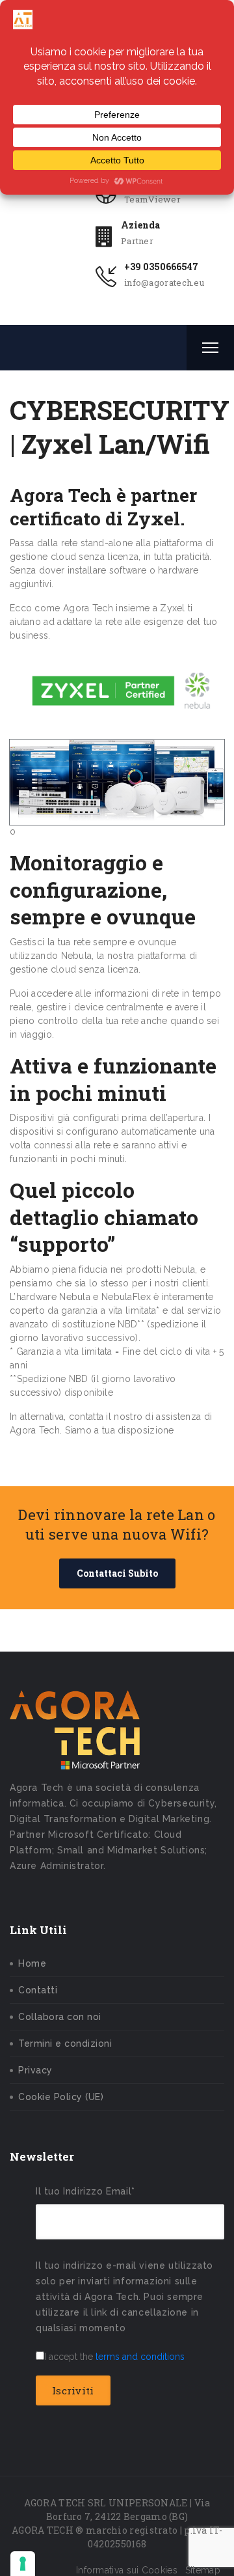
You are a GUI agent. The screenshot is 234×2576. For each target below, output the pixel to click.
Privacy (35, 2070)
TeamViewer (152, 199)
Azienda (140, 225)
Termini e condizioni (65, 2043)
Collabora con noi (60, 2017)
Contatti (38, 1990)
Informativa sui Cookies (127, 2570)
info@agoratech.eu (164, 283)
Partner (137, 241)
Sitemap (203, 2570)
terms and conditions (140, 2357)
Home (32, 1963)
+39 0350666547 (161, 267)
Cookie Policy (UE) (61, 2097)
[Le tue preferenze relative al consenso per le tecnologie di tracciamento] (23, 2564)
